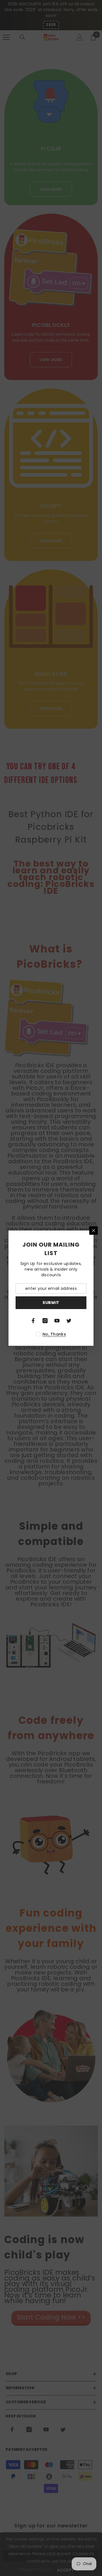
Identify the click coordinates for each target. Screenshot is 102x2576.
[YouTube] (57, 1321)
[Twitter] (69, 1321)
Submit (51, 1303)
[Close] (93, 1231)
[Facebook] (33, 1321)
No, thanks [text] (54, 1334)
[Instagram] (45, 1321)
